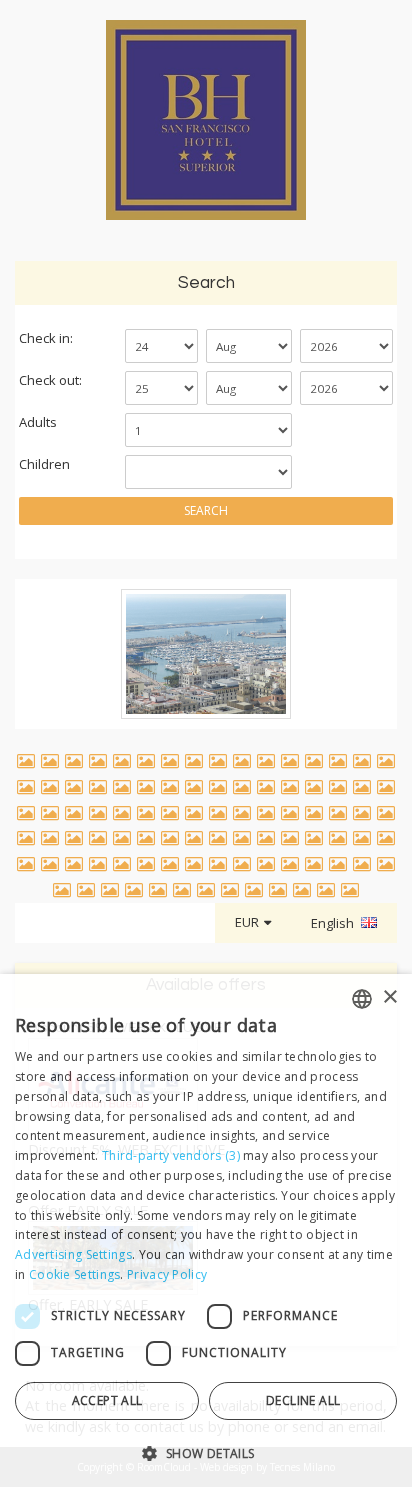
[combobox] (362, 999)
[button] (206, 1452)
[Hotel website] (206, 130)
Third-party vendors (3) (171, 1155)
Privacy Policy (167, 1274)
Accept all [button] (107, 1400)
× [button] (389, 997)
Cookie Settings (75, 1274)
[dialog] (206, 1230)
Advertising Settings (73, 1254)
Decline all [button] (303, 1400)
